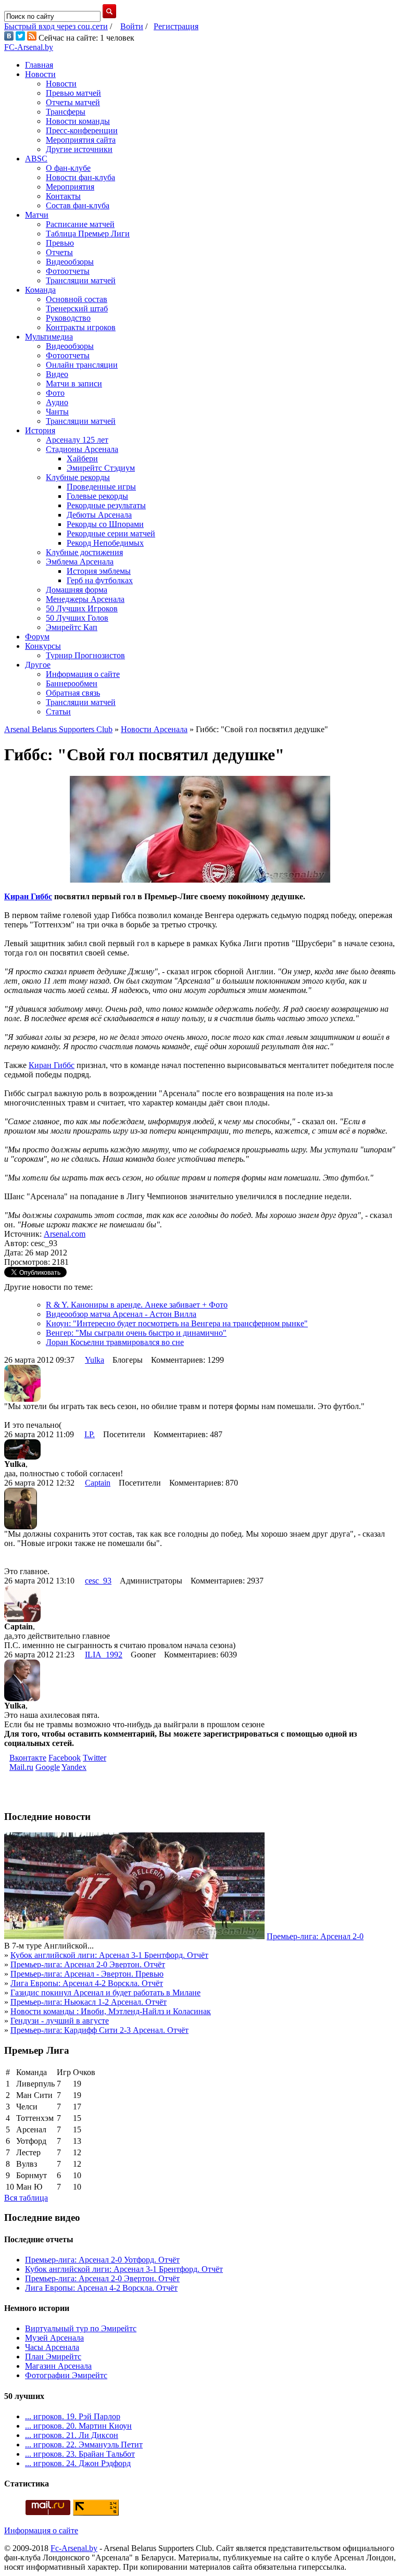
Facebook (65, 1758)
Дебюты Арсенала (99, 515)
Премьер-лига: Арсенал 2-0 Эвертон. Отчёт (88, 1964)
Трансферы (66, 112)
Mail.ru (21, 1767)
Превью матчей (73, 93)
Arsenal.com (65, 1234)
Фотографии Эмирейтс (66, 2375)
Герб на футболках (100, 580)
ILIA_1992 (104, 1655)
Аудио (57, 402)
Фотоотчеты (68, 271)
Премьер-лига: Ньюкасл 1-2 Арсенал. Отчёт (89, 2002)
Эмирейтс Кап (72, 627)
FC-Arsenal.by (29, 47)
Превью (60, 243)
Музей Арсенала (54, 2338)
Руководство (68, 318)
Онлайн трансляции (82, 365)
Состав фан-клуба (78, 205)
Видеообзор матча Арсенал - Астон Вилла (121, 1314)
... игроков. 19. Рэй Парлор (73, 2416)
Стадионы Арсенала (82, 449)
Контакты (63, 196)
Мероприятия (70, 187)
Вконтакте (28, 1758)
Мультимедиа (49, 337)
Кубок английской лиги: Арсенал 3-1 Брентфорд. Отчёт (109, 1955)
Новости (40, 74)
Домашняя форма (77, 590)
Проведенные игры (101, 487)
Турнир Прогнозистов (85, 655)
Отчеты (59, 252)
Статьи (58, 712)
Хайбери (82, 458)
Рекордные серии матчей (111, 533)
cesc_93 (98, 1581)
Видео (57, 374)
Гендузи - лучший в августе (60, 2021)
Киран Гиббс (28, 896)
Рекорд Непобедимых (105, 543)
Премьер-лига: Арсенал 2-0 (315, 1936)
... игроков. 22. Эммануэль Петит (84, 2445)
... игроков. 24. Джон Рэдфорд (78, 2463)
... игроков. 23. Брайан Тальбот (80, 2454)
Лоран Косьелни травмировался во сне (115, 1342)
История (40, 430)
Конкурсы (43, 646)
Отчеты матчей (73, 102)
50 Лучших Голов (77, 618)
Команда (40, 290)
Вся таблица (26, 2198)
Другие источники (79, 149)
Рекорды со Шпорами (105, 524)
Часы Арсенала (52, 2347)
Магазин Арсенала (58, 2366)
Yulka (95, 1360)
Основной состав (77, 299)
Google (48, 1767)
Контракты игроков (81, 327)
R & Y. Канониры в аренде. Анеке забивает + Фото (137, 1305)
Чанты (57, 412)
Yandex (74, 1767)
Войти (132, 26)
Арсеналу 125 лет (77, 440)
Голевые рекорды (97, 496)
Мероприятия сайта (81, 140)
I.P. (90, 1434)
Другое (38, 665)
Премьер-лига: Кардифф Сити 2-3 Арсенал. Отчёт (99, 2030)
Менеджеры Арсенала (85, 599)
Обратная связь (73, 693)
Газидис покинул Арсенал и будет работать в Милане (105, 1993)
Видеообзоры (70, 262)
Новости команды (78, 121)
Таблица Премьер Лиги (88, 234)
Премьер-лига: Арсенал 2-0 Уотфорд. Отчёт (102, 2260)
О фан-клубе (68, 168)
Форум (37, 637)
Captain (98, 1483)
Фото (55, 393)
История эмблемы (99, 571)
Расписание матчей (80, 224)
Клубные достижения (84, 552)
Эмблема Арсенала (80, 562)
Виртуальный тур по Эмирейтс (81, 2328)
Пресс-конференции (82, 130)
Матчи (37, 215)
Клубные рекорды (78, 477)
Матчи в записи (74, 384)
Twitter (95, 1758)
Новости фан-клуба (80, 177)
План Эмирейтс (53, 2357)
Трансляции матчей (81, 280)
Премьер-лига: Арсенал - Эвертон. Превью (87, 1974)
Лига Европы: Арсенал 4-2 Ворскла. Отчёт (87, 1983)
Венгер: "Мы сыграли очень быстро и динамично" (136, 1333)
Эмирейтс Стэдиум (101, 468)
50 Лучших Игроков (82, 608)
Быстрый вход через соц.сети (56, 26)
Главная (39, 65)
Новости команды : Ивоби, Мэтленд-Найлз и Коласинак (111, 2011)
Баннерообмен (72, 683)
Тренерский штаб (77, 309)
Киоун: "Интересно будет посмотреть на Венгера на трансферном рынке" (177, 1323)
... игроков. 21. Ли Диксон (72, 2435)
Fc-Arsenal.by (74, 2548)
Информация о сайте (83, 674)
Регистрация (176, 26)
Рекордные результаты (106, 505)
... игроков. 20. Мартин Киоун (78, 2426)
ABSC (36, 159)
